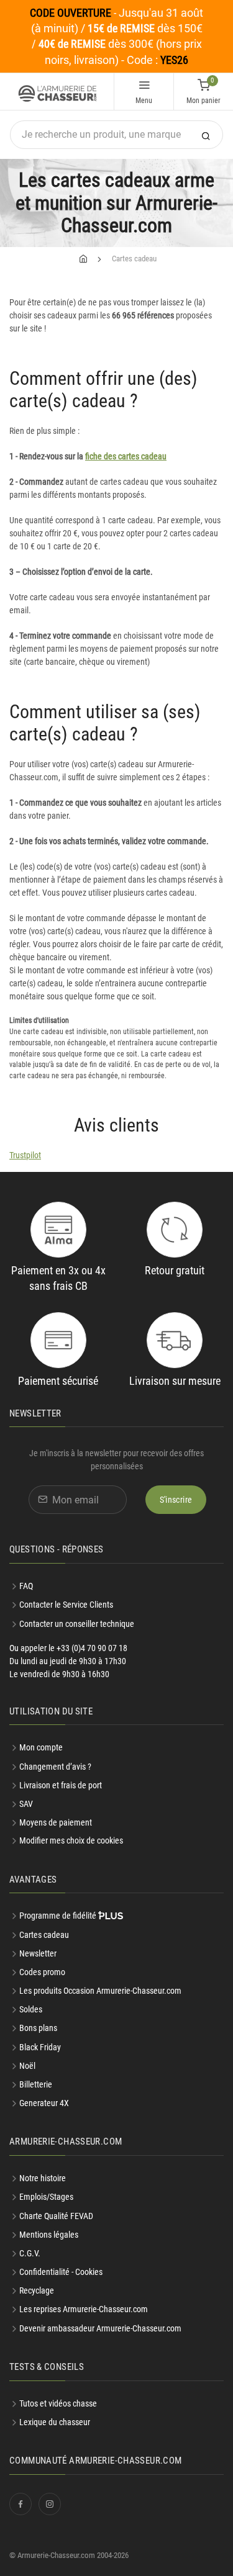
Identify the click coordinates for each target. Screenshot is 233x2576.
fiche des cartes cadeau (126, 456)
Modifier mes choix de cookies (71, 1840)
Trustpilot (25, 1155)
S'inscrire (176, 1500)
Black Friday (40, 2047)
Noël (27, 2066)
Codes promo (42, 1972)
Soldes (31, 2009)
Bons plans (38, 2028)
